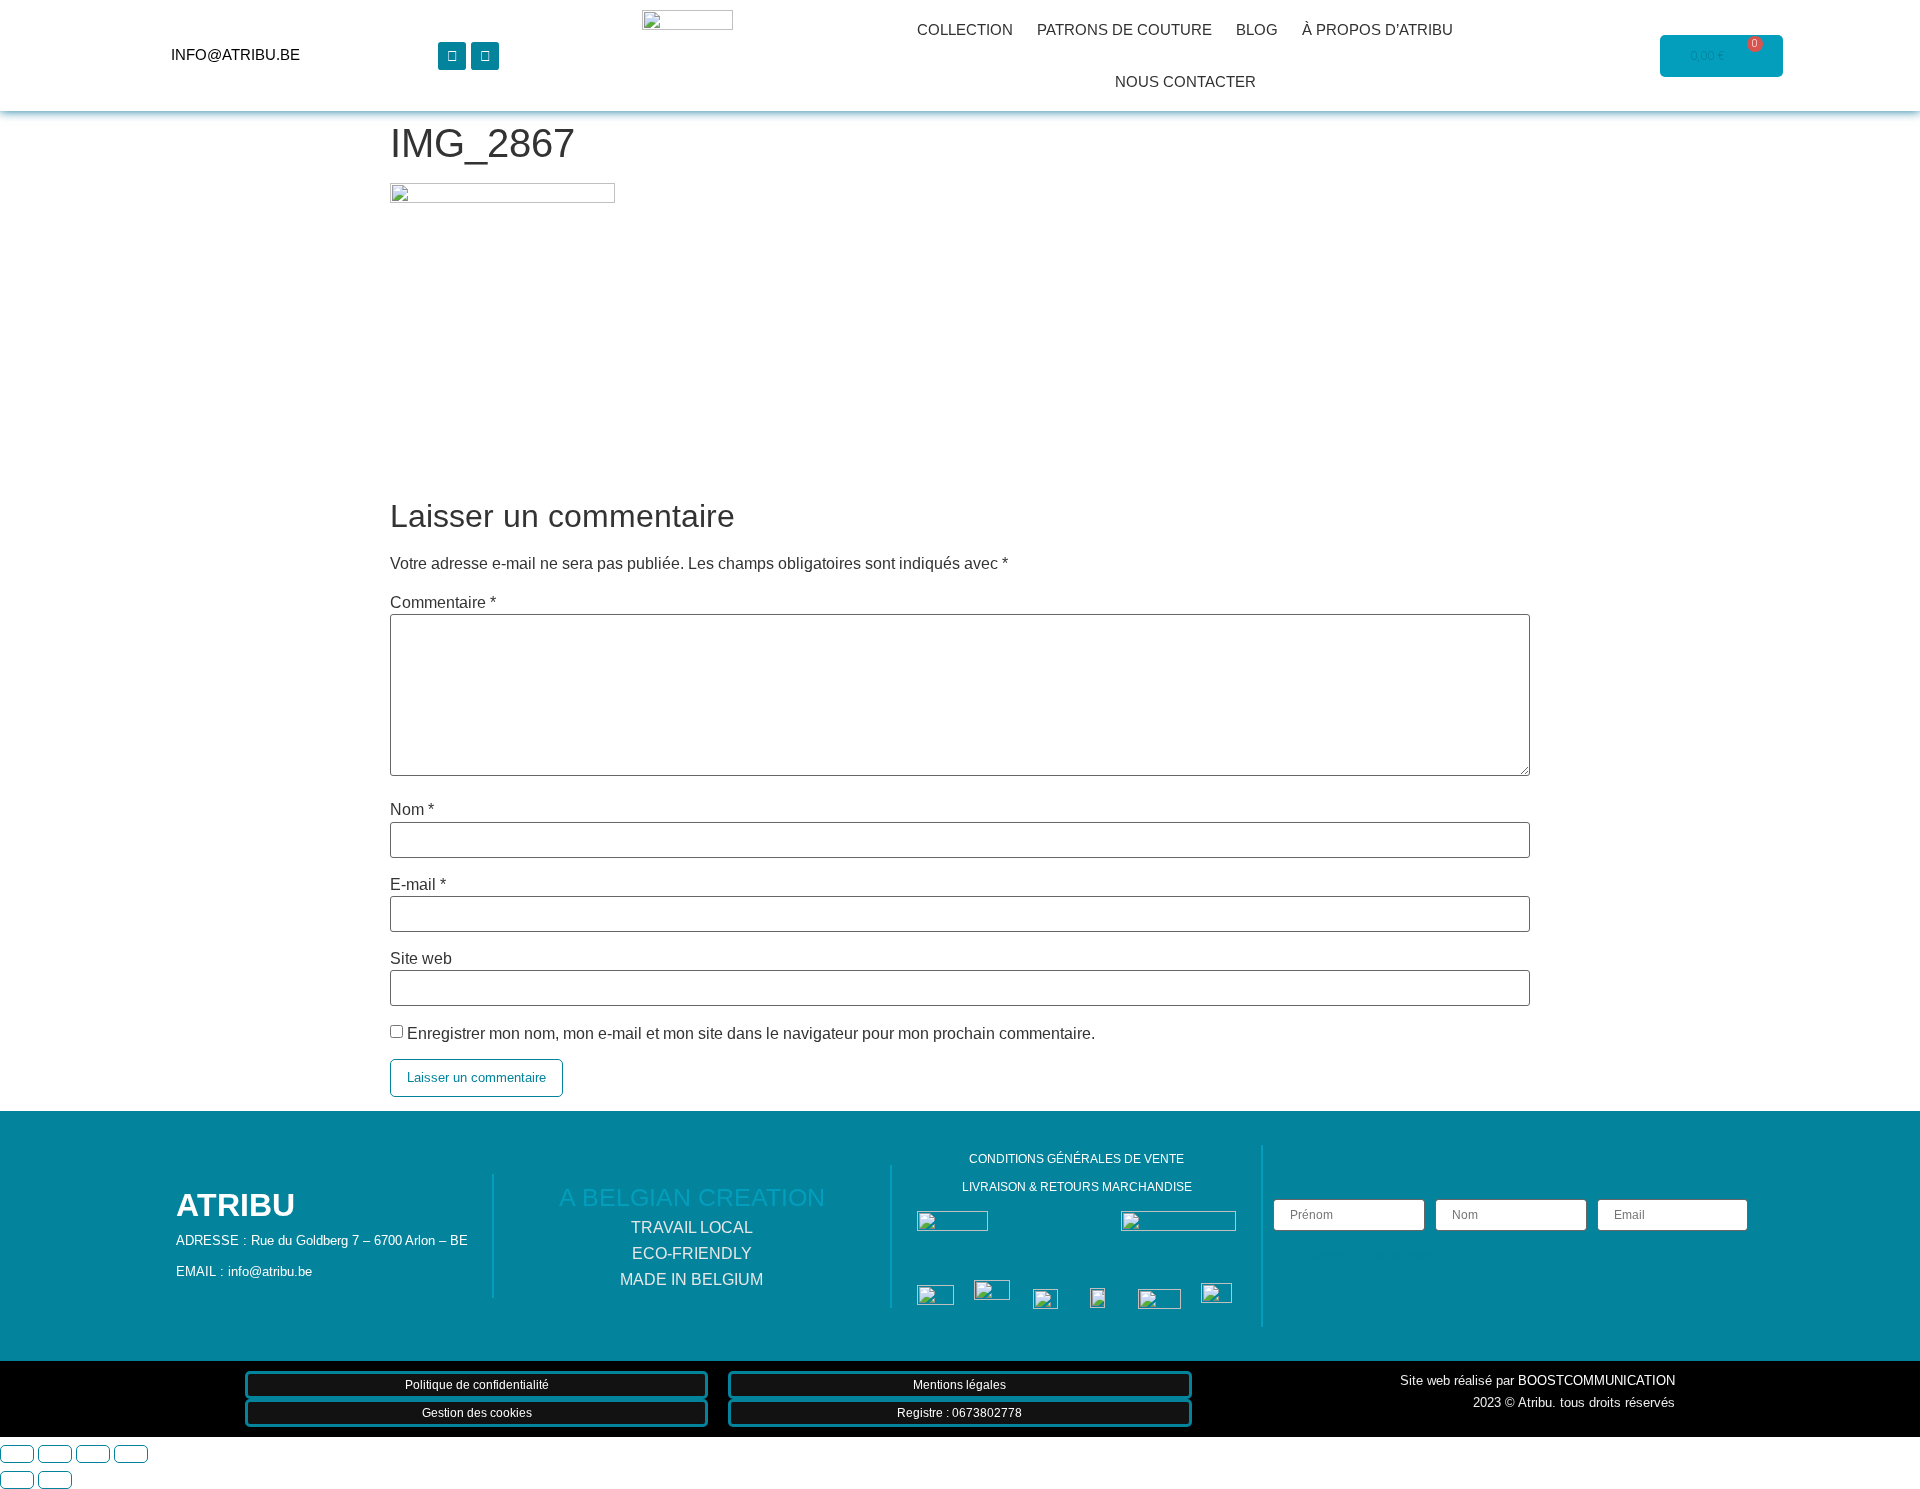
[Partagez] (93, 1454)
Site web (421, 959)
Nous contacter (1185, 81)
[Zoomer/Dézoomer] (17, 1454)
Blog (1257, 29)
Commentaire (443, 603)
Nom (412, 810)
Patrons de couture (1124, 29)
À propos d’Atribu (1377, 29)
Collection (965, 29)
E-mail (418, 885)
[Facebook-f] (452, 56)
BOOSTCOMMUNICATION (1596, 1380)
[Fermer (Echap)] (131, 1454)
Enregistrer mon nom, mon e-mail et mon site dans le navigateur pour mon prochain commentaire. (751, 1034)
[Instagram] (485, 56)
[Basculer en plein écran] (55, 1454)
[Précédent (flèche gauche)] (17, 1480)
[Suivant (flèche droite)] (55, 1480)
